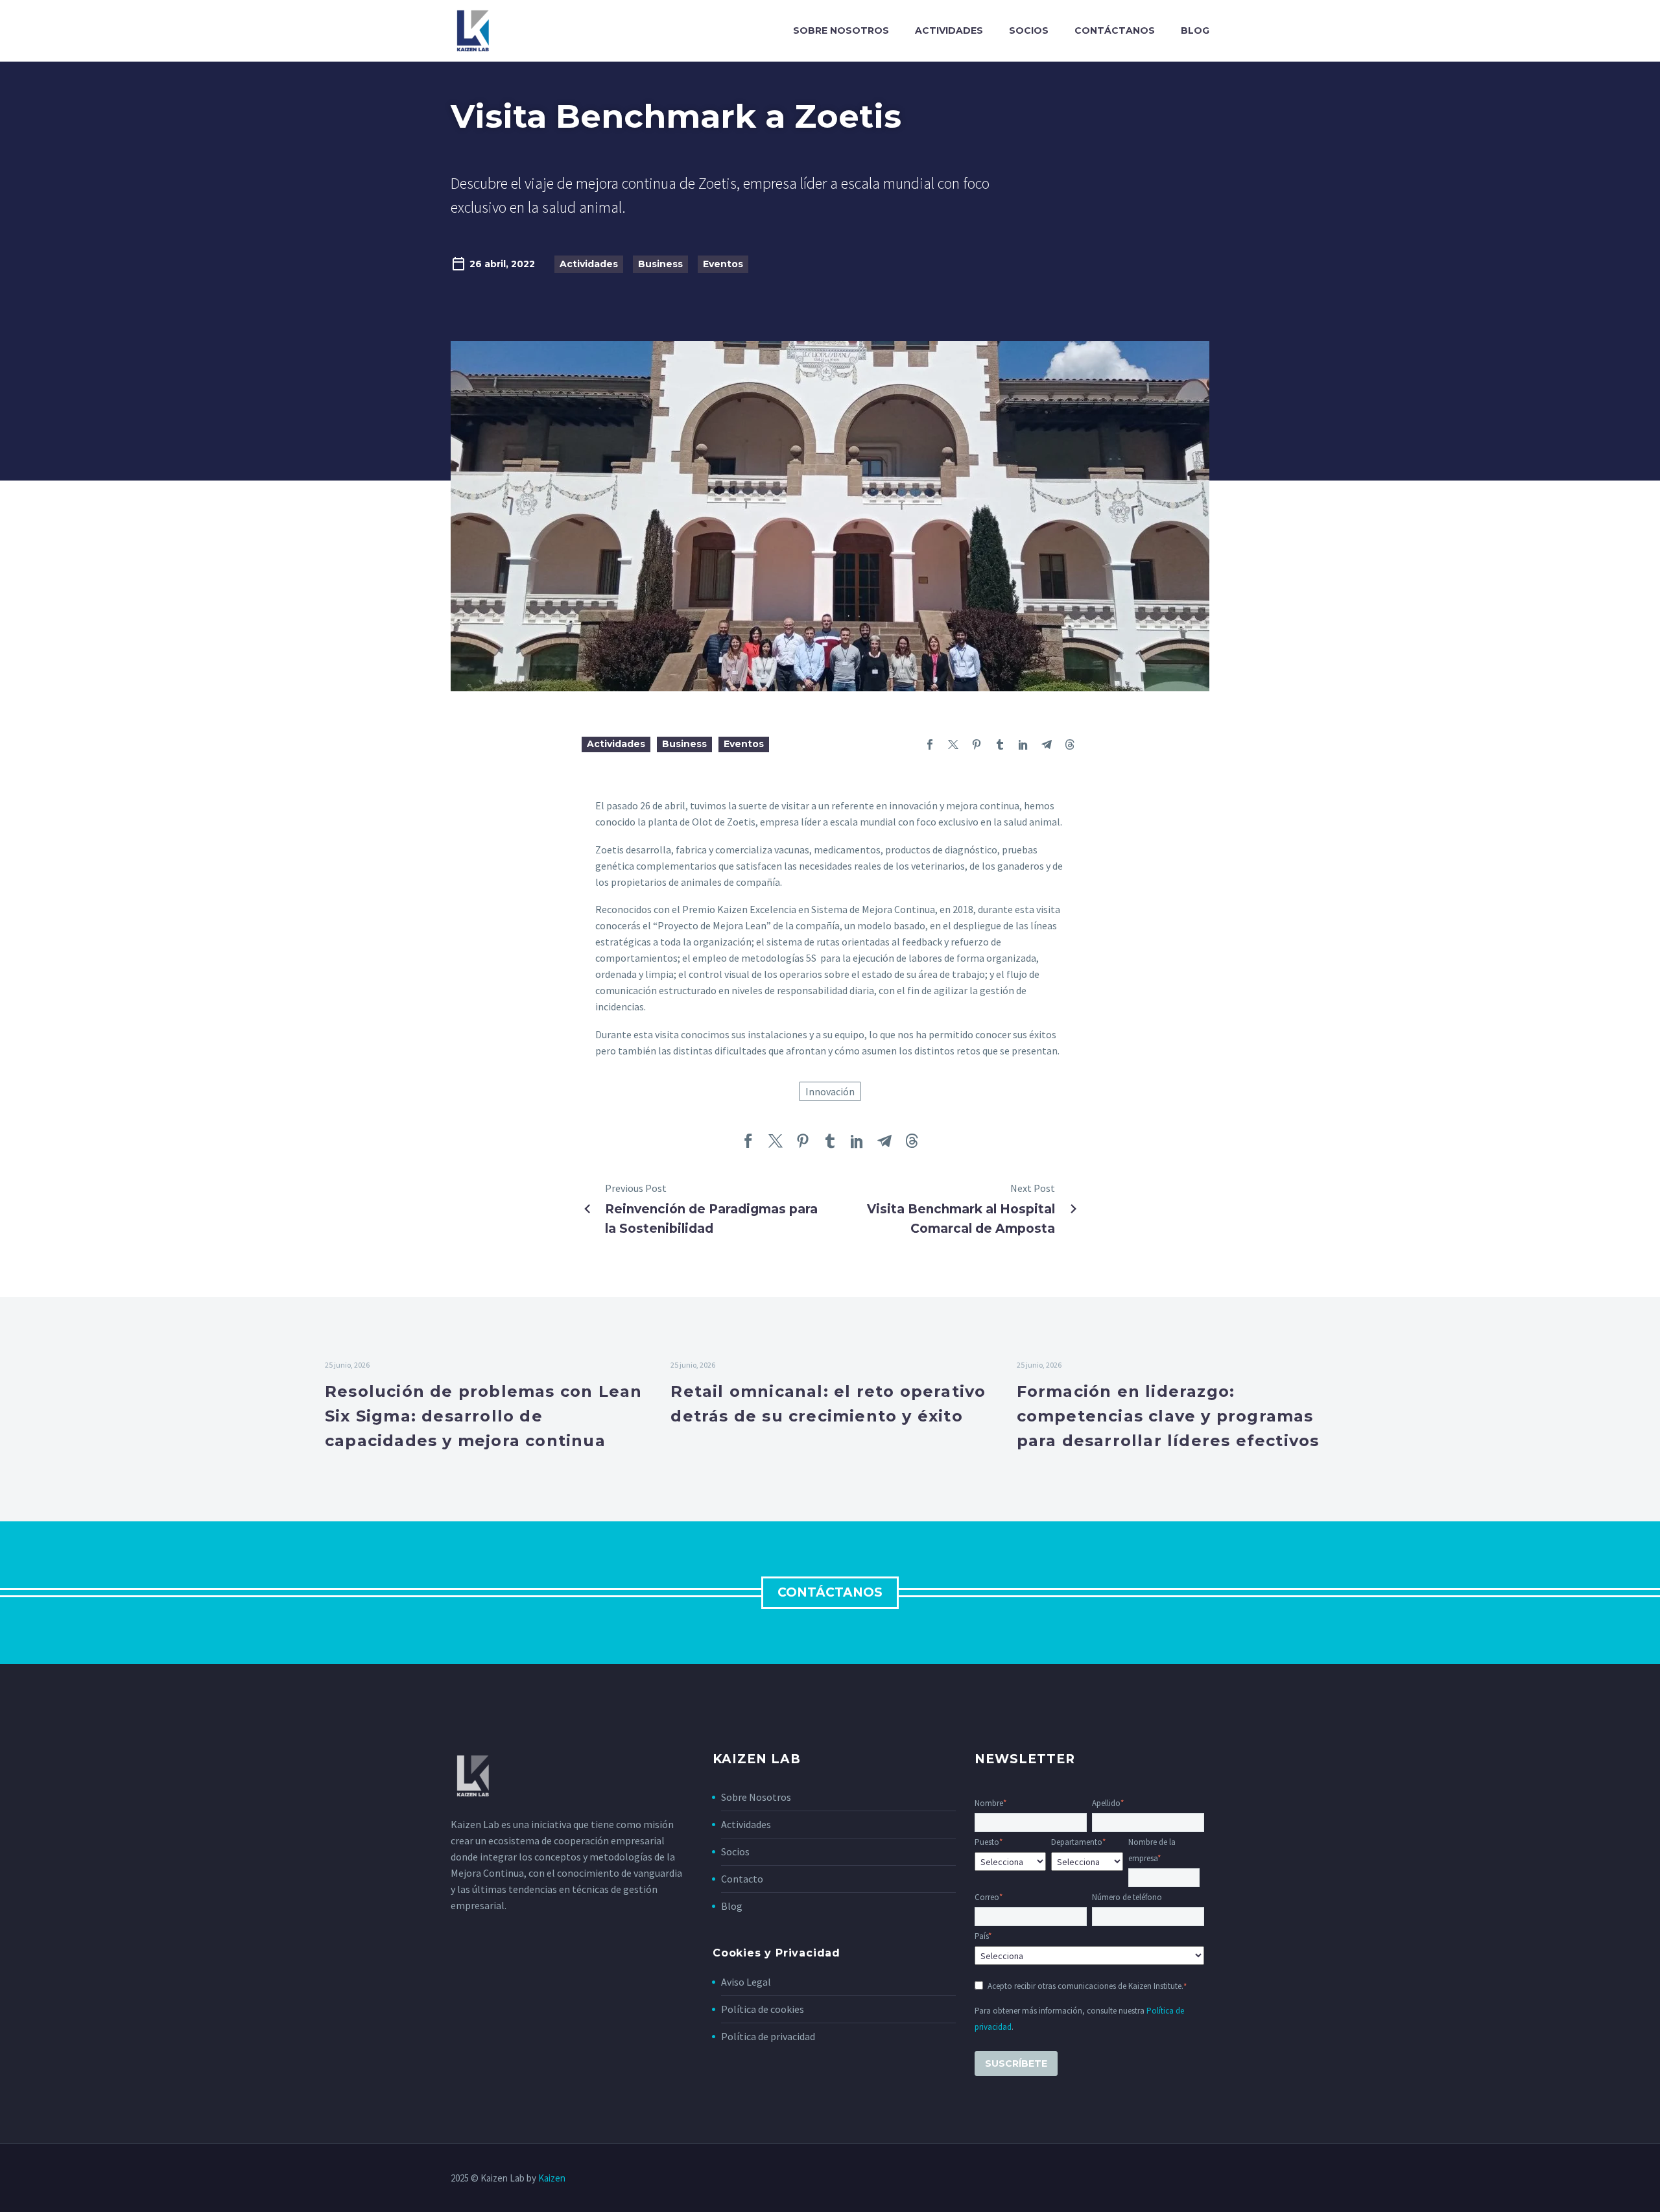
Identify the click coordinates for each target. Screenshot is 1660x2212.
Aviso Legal (746, 1982)
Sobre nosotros (841, 30)
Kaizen (552, 2178)
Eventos (723, 264)
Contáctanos (1115, 30)
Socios (1029, 30)
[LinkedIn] (1023, 744)
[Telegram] (1047, 744)
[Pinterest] (977, 744)
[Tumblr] (1000, 744)
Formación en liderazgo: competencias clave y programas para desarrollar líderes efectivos (1168, 1416)
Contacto (742, 1879)
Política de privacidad (768, 2036)
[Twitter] (953, 744)
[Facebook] (930, 744)
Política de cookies (763, 2009)
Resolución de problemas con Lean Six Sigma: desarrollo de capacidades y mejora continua (483, 1416)
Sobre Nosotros (756, 1797)
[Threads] (1070, 744)
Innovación (830, 1091)
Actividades (949, 30)
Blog (1195, 30)
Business (660, 264)
